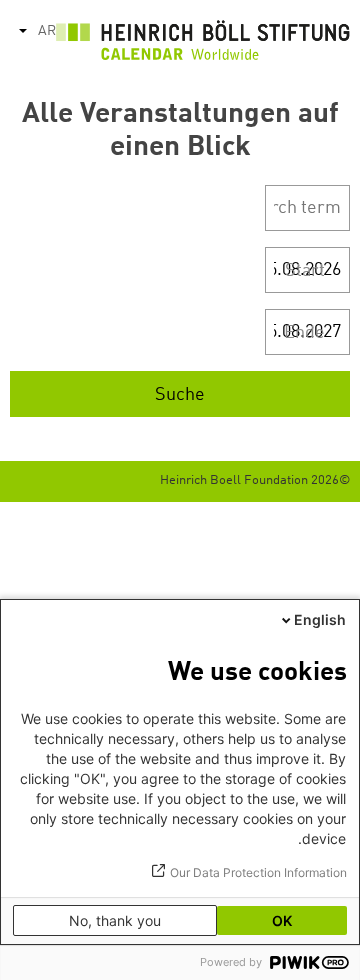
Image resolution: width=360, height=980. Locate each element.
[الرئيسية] (203, 45)
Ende (304, 333)
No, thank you (115, 920)
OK (282, 920)
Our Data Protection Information (258, 872)
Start (305, 271)
